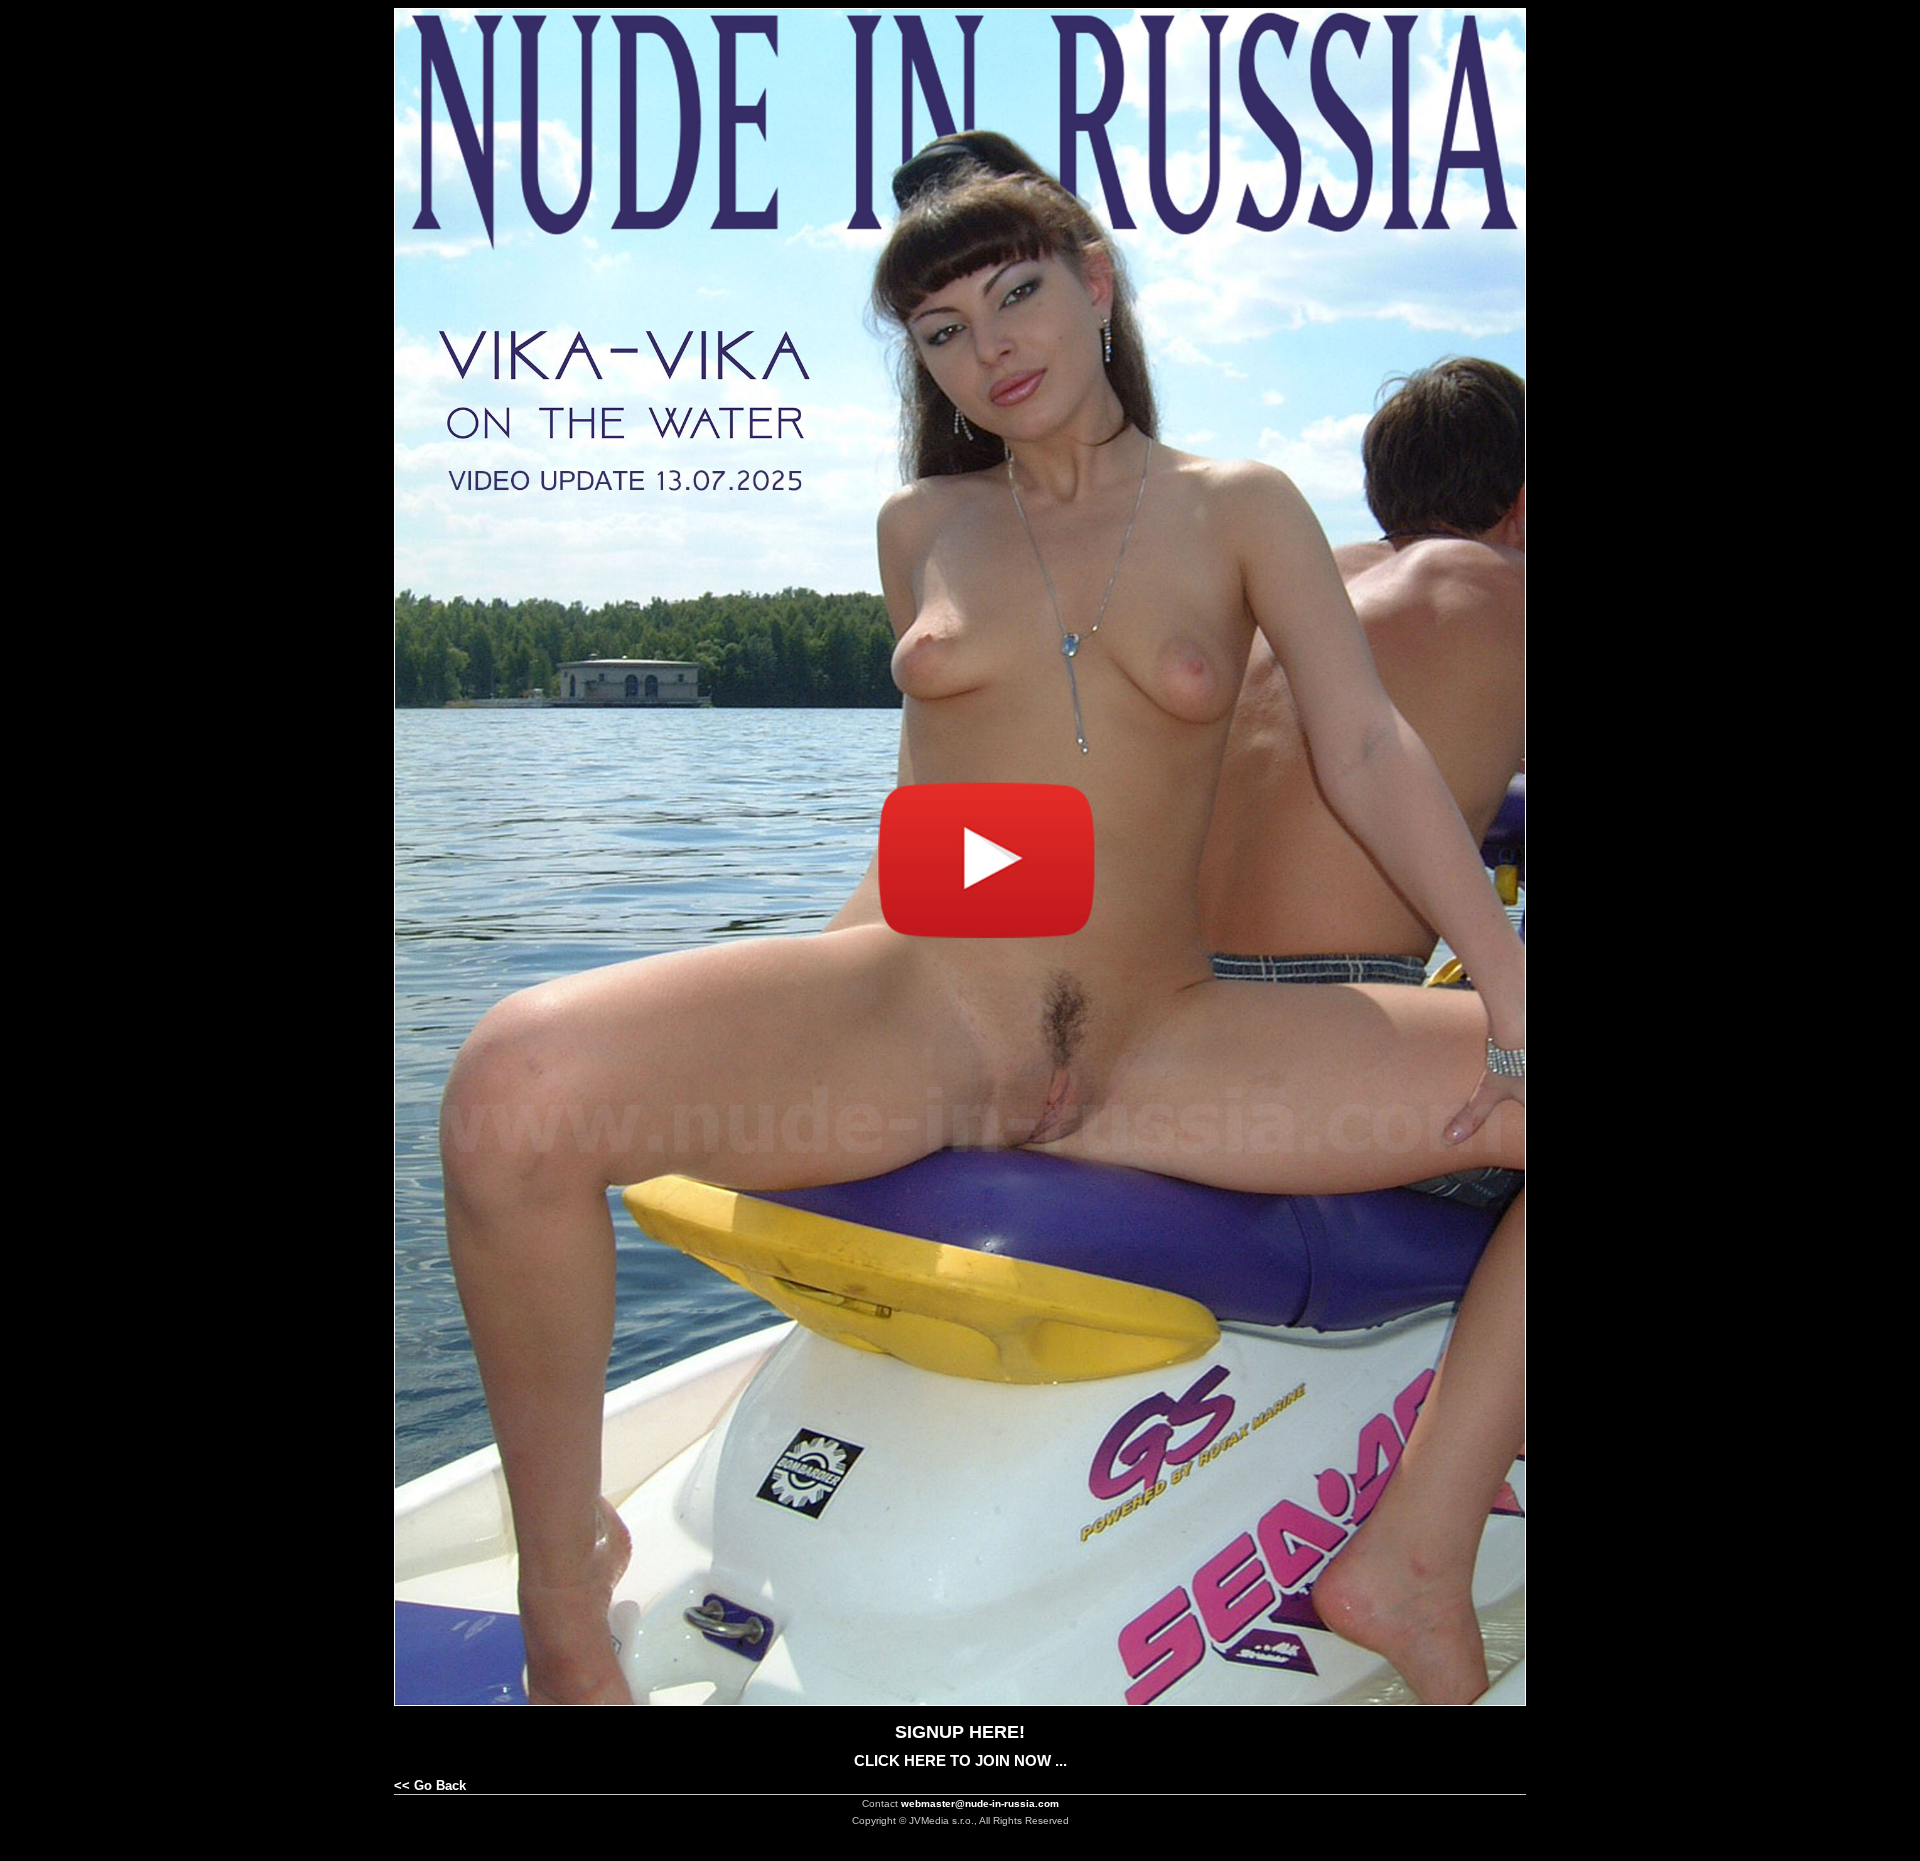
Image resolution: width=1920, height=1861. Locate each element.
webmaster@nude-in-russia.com (980, 1803)
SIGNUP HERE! (960, 1732)
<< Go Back (430, 1785)
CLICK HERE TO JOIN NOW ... (960, 1760)
